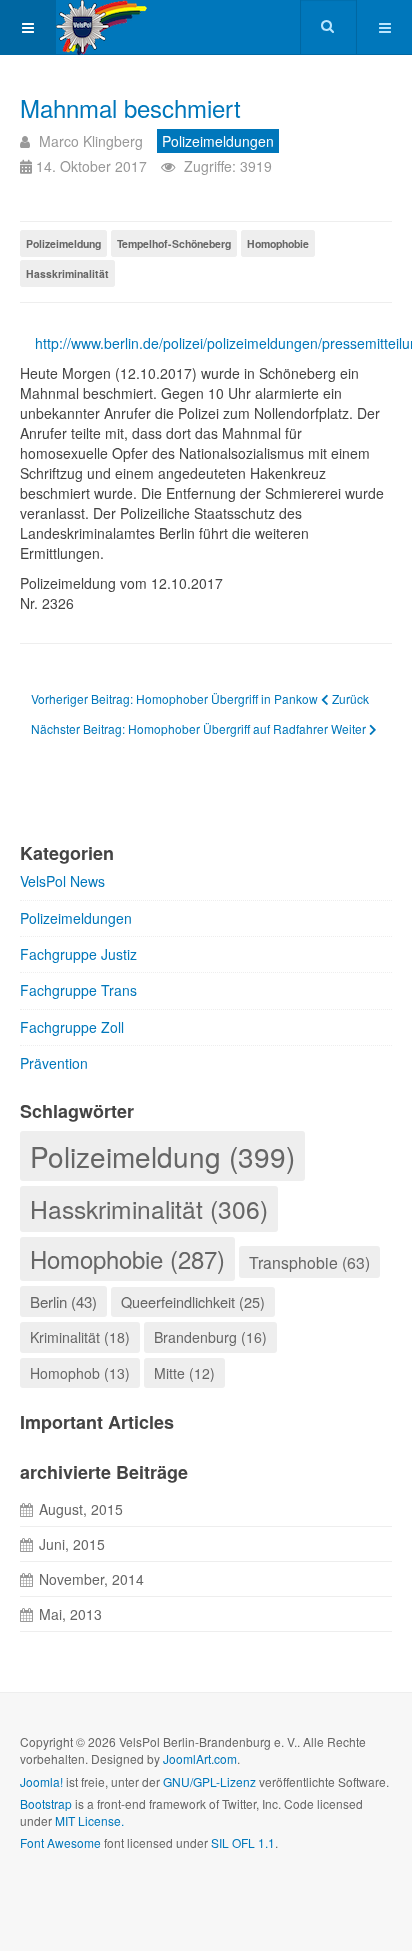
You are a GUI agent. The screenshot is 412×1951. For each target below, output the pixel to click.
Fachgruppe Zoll (72, 1027)
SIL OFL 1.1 (243, 1842)
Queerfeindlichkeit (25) (193, 1301)
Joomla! (41, 1781)
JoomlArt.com (200, 1758)
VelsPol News (62, 881)
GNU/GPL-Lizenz (209, 1781)
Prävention (54, 1063)
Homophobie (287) (127, 1259)
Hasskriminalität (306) (149, 1208)
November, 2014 (91, 1579)
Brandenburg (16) (210, 1337)
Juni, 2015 (72, 1544)
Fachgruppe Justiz (78, 954)
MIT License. (89, 1820)
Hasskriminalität (67, 273)
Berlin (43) (63, 1301)
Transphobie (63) (309, 1262)
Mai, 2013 (70, 1614)
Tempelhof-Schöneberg (174, 243)
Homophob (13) (80, 1373)
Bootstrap (46, 1803)
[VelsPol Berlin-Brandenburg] (127, 27)
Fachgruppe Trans (78, 990)
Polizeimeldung (63, 243)
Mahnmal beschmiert (130, 107)
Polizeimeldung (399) (162, 1156)
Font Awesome (60, 1842)
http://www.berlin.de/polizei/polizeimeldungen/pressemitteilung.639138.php (213, 343)
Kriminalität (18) (80, 1337)
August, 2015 (81, 1509)
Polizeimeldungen (76, 918)
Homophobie (278, 243)
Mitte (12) (184, 1373)
